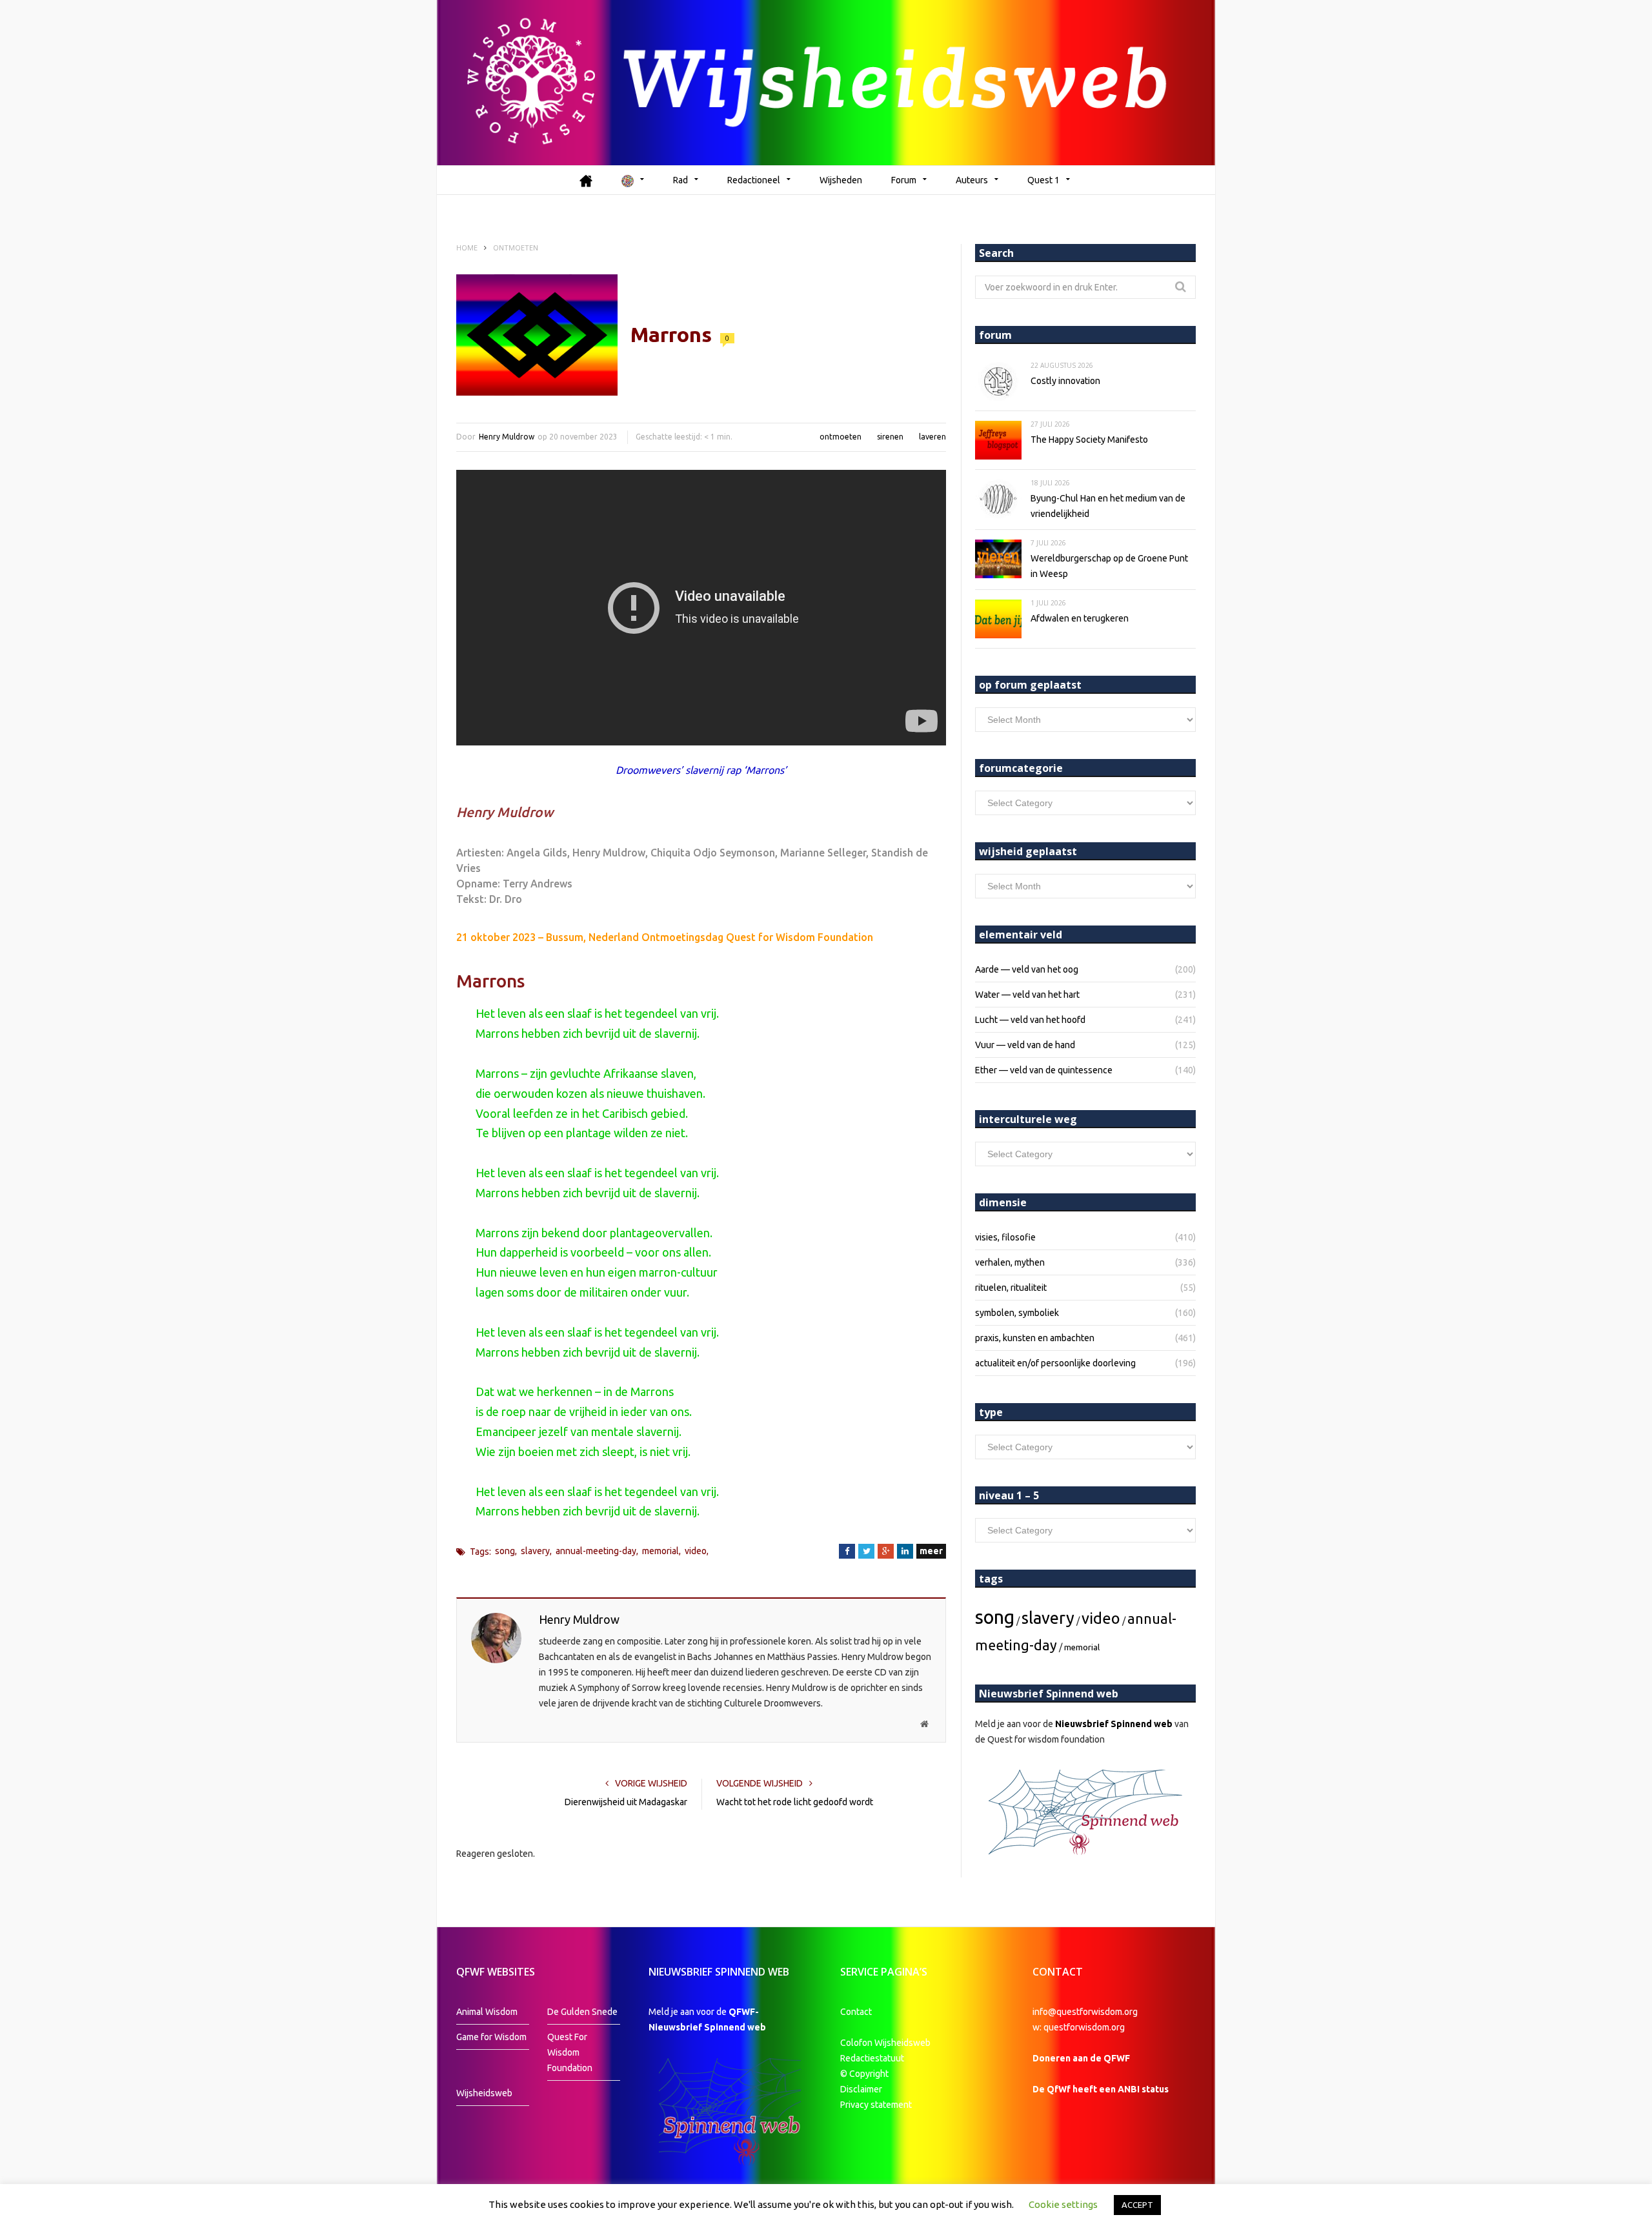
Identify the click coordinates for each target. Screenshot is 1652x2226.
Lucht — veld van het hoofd (1030, 1020)
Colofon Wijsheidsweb (885, 2043)
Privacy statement (876, 2105)
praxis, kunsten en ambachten (1035, 1338)
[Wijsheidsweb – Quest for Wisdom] (826, 83)
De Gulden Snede (582, 2012)
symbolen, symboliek (1017, 1313)
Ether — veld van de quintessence (1044, 1070)
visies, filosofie (1005, 1237)
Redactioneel (754, 180)
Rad (680, 180)
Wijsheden (841, 180)
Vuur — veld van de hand (1025, 1045)
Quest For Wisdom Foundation (570, 2052)
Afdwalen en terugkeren (1080, 618)
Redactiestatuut (873, 2058)
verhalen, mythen (1010, 1262)
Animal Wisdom (487, 2012)
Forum (904, 180)
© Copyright (864, 2074)
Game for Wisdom (491, 2037)
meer (931, 1551)
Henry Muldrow (507, 437)
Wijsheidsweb (484, 2093)
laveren (932, 437)
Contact (856, 2012)
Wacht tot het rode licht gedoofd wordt (795, 1802)
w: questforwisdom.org (1079, 2027)
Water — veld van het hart (1027, 995)
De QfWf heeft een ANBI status (1101, 2089)
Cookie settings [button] (1063, 2204)
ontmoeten (841, 437)
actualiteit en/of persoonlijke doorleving (1055, 1363)
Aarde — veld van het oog (1027, 969)
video (696, 1551)
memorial (660, 1551)
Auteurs (972, 180)
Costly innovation (1065, 381)
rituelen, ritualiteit (1011, 1288)
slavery (535, 1551)
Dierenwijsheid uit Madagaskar (626, 1802)
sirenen (890, 437)
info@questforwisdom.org (1085, 2012)
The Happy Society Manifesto (1089, 440)
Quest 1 (1043, 180)
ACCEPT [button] (1137, 2205)
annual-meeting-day (596, 1551)
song (505, 1551)
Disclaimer (861, 2089)
